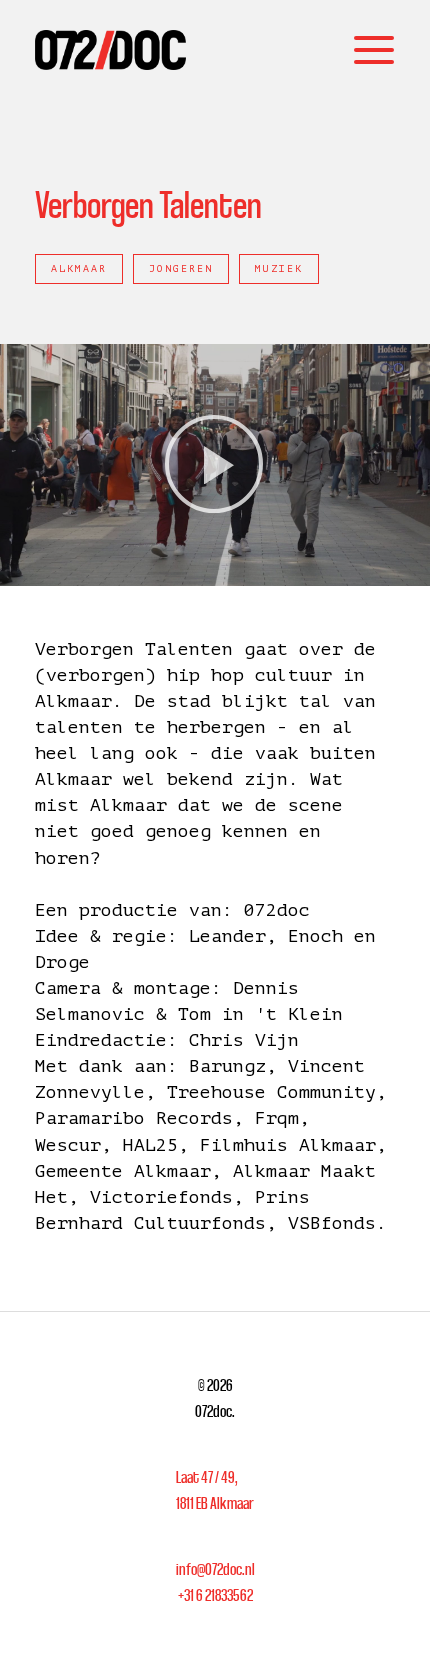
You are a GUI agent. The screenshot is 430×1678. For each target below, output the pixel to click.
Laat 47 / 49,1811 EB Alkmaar (215, 1490)
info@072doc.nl (215, 1569)
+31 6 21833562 (215, 1595)
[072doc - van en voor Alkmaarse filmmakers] (110, 50)
